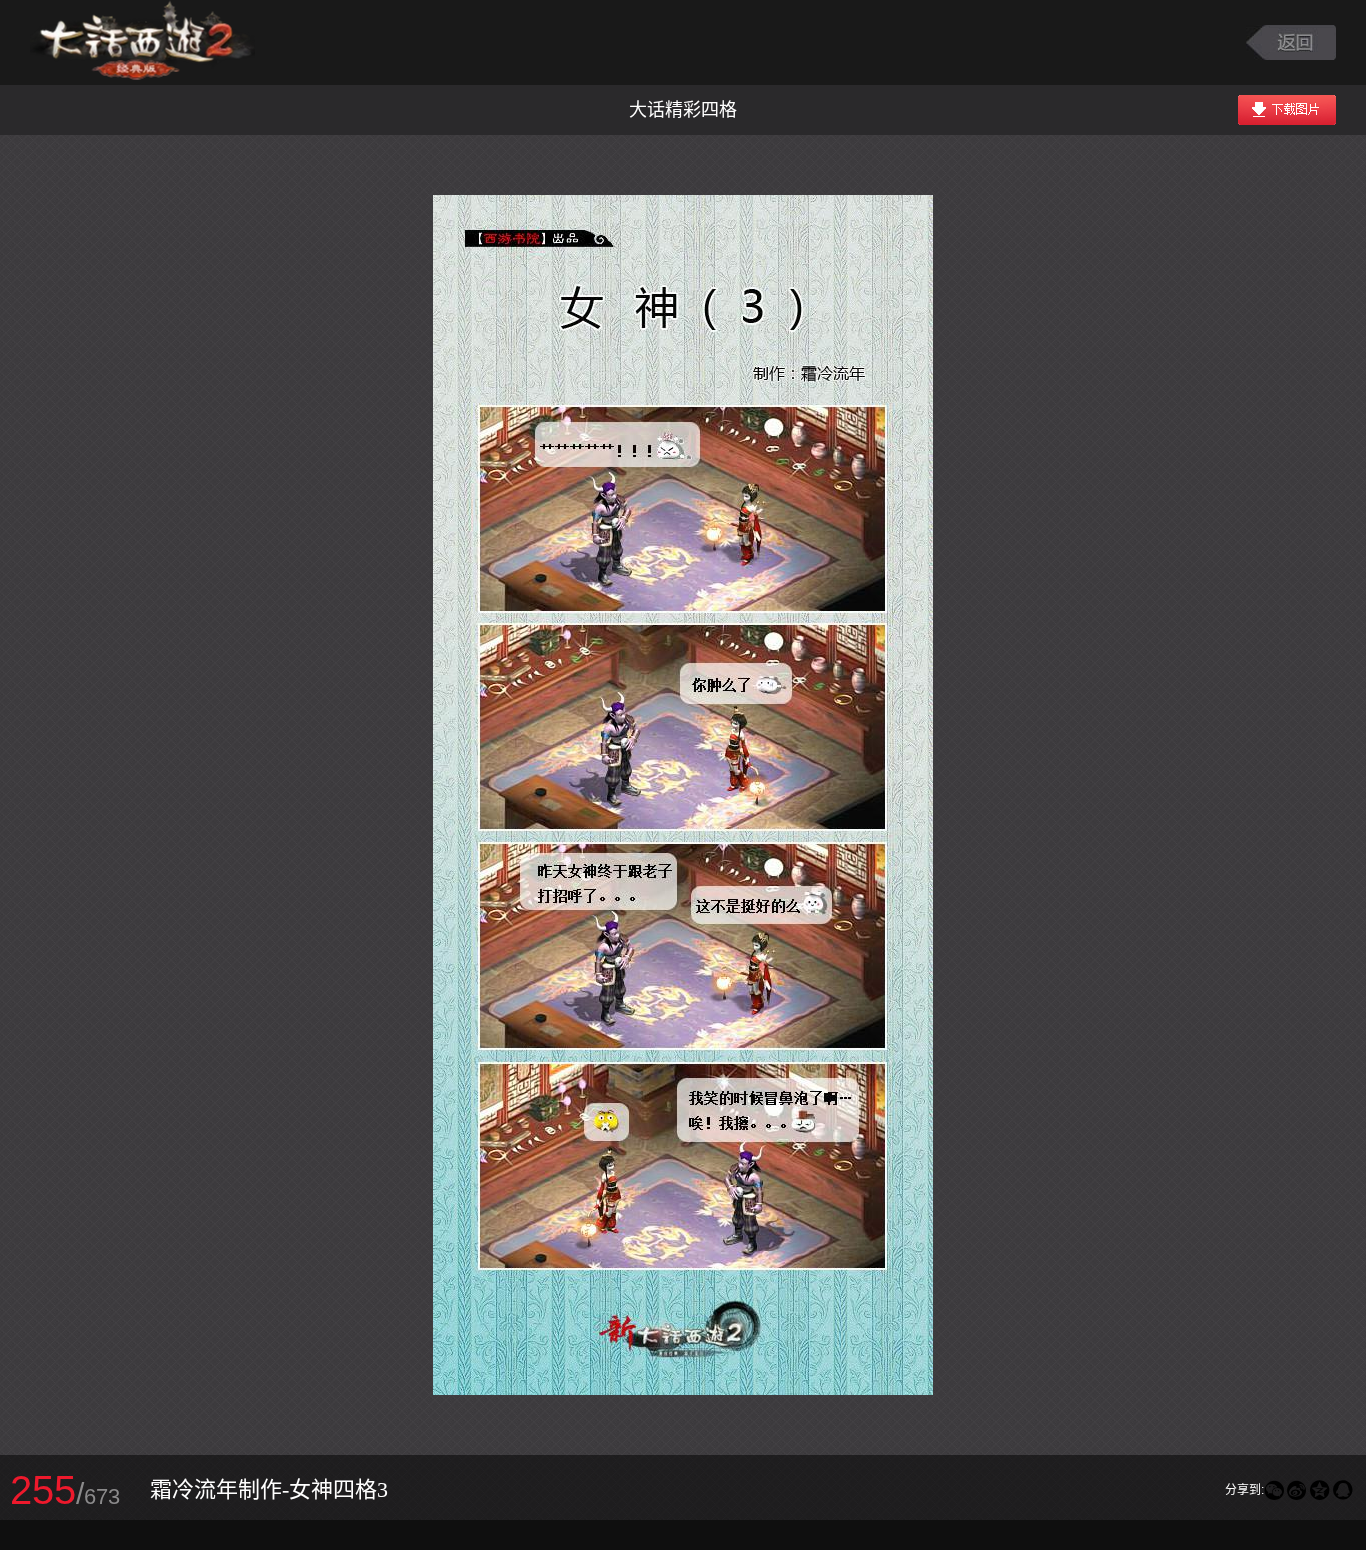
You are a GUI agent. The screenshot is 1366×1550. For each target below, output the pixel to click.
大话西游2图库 (142, 42)
